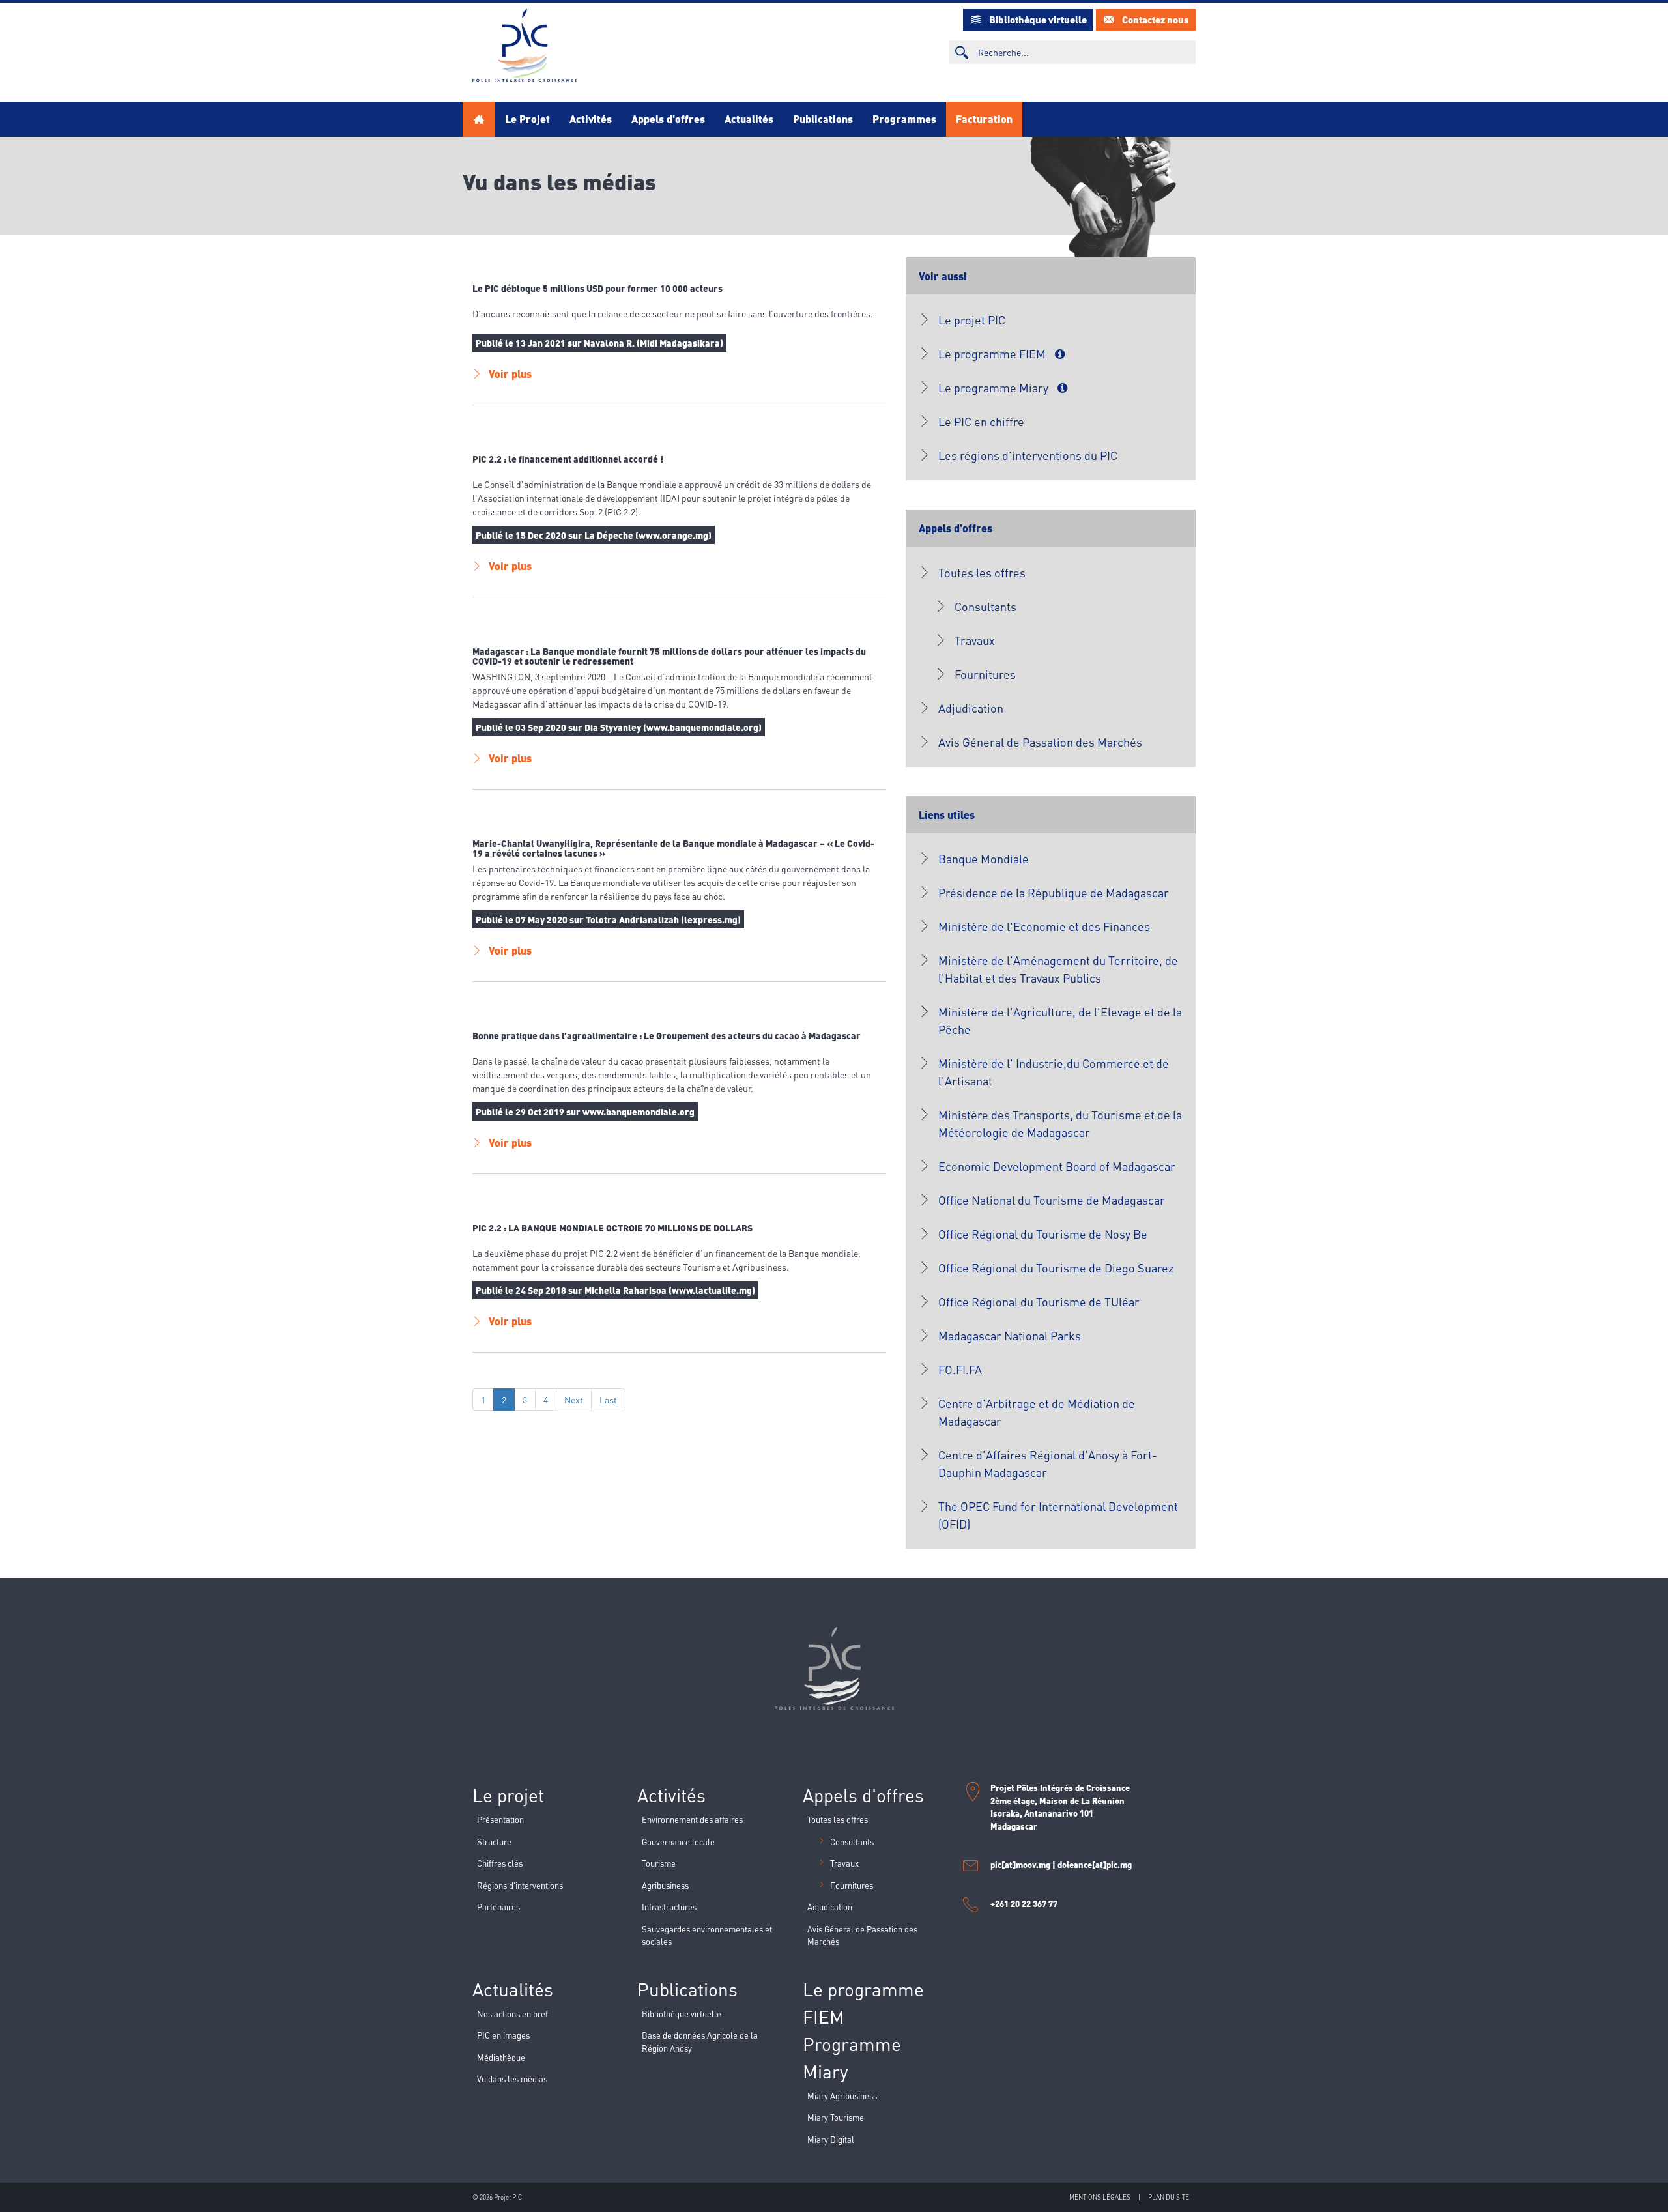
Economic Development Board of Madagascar (1057, 1166)
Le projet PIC (972, 320)
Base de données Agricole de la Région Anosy (700, 2042)
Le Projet (527, 119)
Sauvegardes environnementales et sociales (707, 1935)
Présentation (500, 1819)
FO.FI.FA (960, 1369)
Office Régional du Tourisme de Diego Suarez (1056, 1268)
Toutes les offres (982, 572)
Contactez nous (1156, 20)
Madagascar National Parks (1010, 1335)
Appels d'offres (668, 119)
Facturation (984, 119)
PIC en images (503, 2035)
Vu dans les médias (512, 2079)
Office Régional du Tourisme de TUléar (1039, 1301)
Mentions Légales (1100, 2197)
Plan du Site (1169, 2197)
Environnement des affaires (692, 1819)
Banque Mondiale (984, 858)
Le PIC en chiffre (981, 421)
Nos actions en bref (512, 2014)
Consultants (985, 606)
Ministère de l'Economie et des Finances (1044, 926)
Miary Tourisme (836, 2117)
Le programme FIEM (993, 353)
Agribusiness (665, 1885)
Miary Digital (831, 2139)
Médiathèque (501, 2057)
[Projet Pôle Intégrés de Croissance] (525, 46)
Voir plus (510, 374)
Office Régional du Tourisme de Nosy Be (1043, 1234)
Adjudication (971, 708)
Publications (823, 119)
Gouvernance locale (678, 1842)
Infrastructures (669, 1907)
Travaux (975, 640)
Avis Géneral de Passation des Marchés (1040, 742)
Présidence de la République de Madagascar (1054, 892)
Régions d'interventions (520, 1885)
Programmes (904, 119)
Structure (494, 1842)
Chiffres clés (500, 1863)
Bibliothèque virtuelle (1038, 20)
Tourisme (659, 1863)
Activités (591, 119)
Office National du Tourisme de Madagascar (1052, 1200)
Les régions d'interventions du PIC (1028, 455)
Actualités (749, 119)
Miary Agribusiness (842, 2096)
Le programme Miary (995, 387)
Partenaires (498, 1907)
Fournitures (985, 674)
